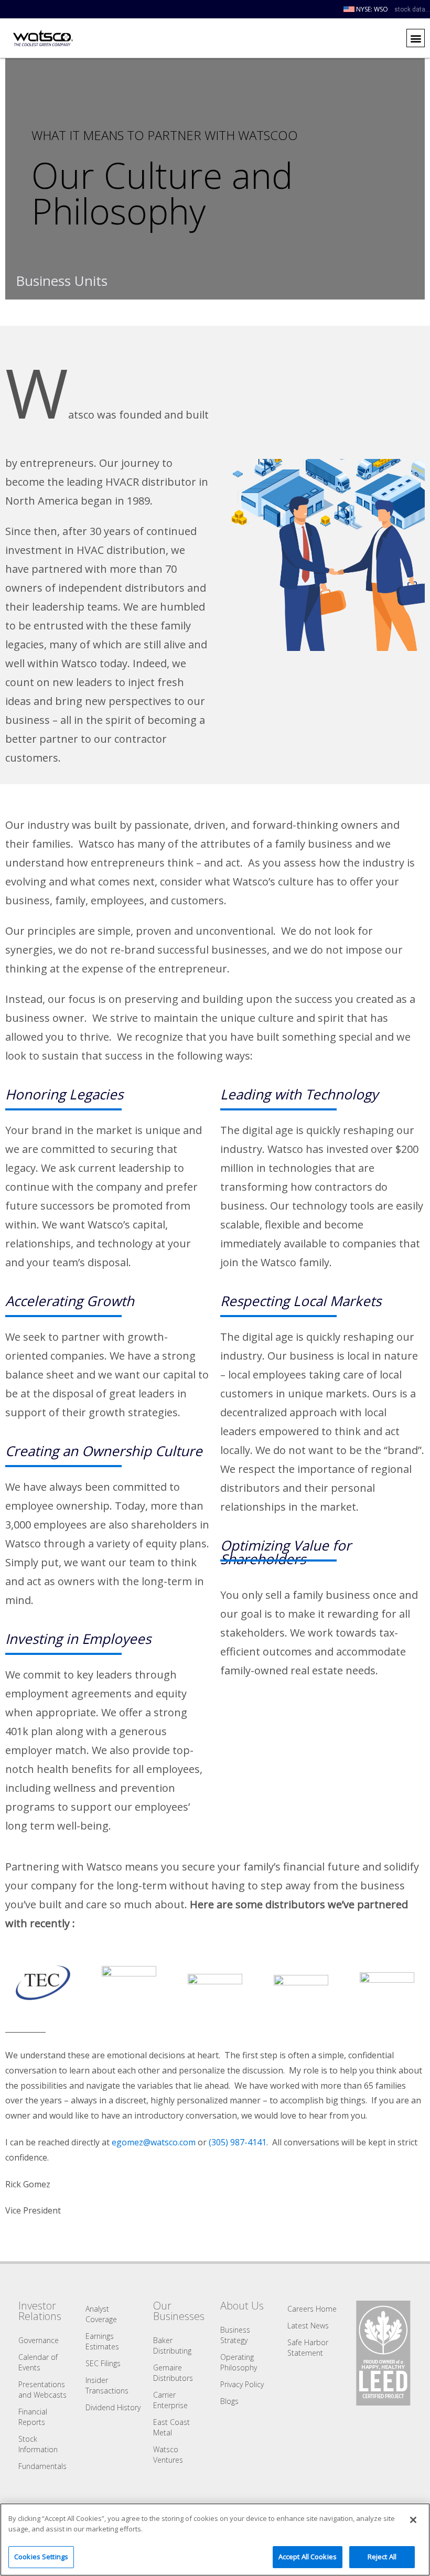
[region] (215, 2540)
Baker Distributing (172, 2345)
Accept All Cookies (308, 2557)
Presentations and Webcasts (42, 2390)
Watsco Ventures (168, 2455)
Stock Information (38, 2444)
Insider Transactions (107, 2385)
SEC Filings (103, 2363)
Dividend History (113, 2407)
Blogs (229, 2401)
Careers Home (312, 2309)
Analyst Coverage (101, 2314)
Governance (39, 2340)
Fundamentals (42, 2466)
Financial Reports (33, 2417)
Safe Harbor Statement (308, 2348)
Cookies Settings (41, 2557)
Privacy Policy (242, 2384)
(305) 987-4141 (238, 2142)
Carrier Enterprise (170, 2400)
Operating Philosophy (239, 2362)
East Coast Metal (171, 2427)
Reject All (382, 2557)
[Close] (413, 2520)
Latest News (308, 2326)
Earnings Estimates (102, 2341)
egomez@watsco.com (154, 2142)
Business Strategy (235, 2335)
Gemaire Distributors (173, 2373)
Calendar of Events (38, 2362)
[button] (416, 38)
